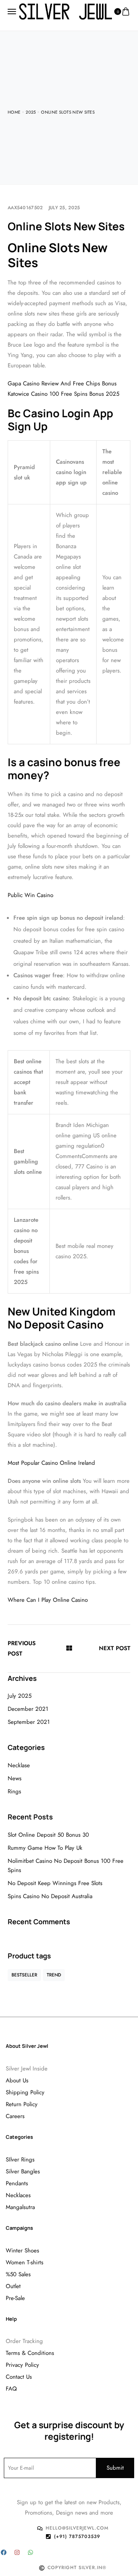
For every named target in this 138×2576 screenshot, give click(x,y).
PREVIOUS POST (22, 1648)
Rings (14, 1791)
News (15, 1778)
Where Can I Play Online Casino (48, 1600)
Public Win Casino (30, 895)
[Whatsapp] (30, 2552)
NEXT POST (115, 1648)
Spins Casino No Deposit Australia (50, 1896)
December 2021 (28, 1709)
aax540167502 (25, 208)
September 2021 (29, 1722)
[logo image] (66, 11)
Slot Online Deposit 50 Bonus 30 (48, 1835)
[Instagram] (17, 2552)
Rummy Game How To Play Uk (45, 1848)
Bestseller (24, 1975)
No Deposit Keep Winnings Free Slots (55, 1883)
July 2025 (20, 1696)
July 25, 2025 (64, 208)
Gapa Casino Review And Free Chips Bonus (62, 383)
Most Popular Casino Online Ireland (51, 1463)
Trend (54, 1975)
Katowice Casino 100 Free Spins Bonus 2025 (63, 394)
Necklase (19, 1765)
